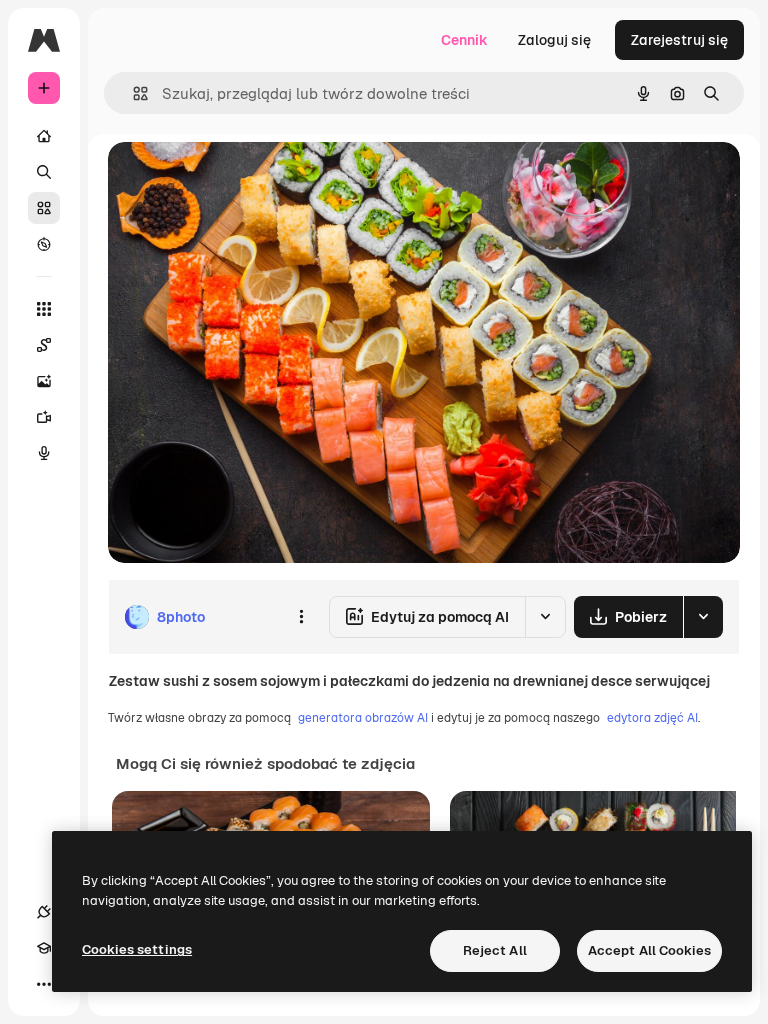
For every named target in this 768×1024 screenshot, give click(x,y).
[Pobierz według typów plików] (703, 617)
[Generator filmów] (44, 417)
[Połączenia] (44, 912)
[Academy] (44, 948)
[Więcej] (44, 984)
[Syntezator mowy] (44, 453)
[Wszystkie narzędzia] (44, 309)
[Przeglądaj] (44, 244)
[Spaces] (44, 345)
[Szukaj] (44, 172)
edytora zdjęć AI (652, 718)
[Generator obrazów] (44, 381)
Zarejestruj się (679, 40)
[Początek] (44, 136)
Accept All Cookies (649, 950)
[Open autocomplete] (132, 93)
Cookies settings (137, 949)
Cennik (464, 40)
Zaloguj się (554, 40)
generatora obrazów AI (363, 718)
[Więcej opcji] (301, 617)
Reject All (495, 950)
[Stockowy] (44, 208)
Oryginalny (246, 179)
